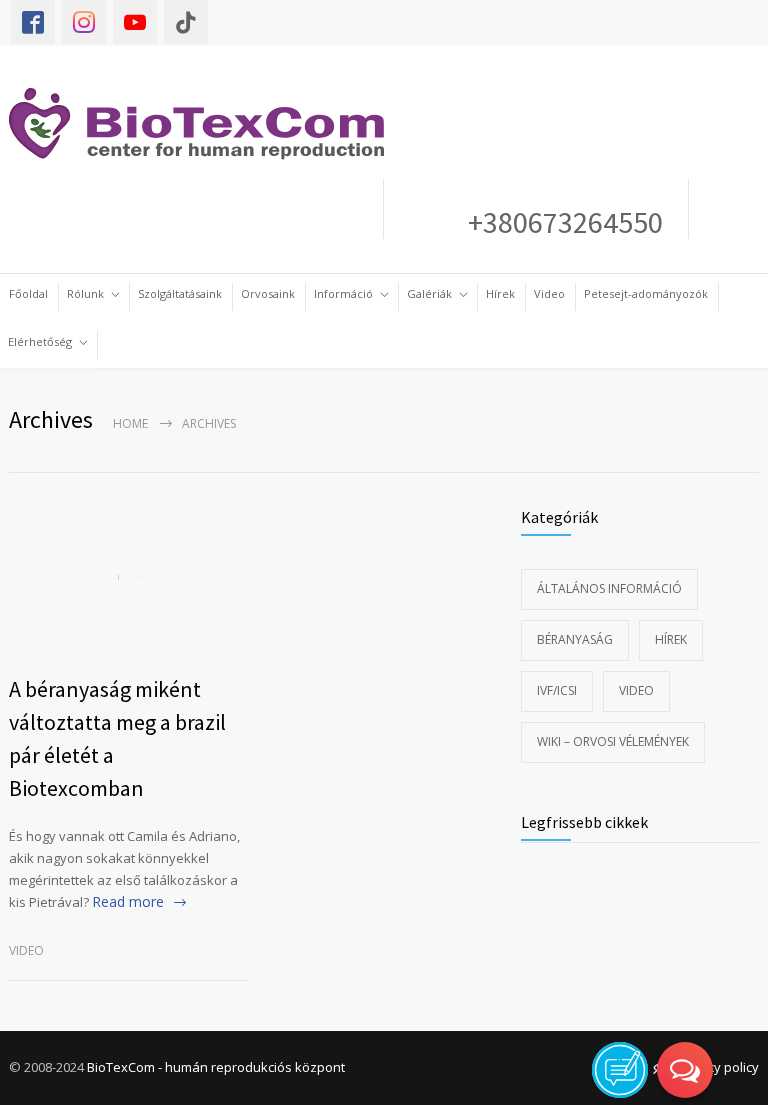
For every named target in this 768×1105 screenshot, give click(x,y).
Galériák (429, 293)
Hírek (500, 293)
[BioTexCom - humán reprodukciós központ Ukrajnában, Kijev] (206, 123)
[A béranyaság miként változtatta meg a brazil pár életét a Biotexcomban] (128, 578)
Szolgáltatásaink (180, 293)
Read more (128, 901)
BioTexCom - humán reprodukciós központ (216, 1067)
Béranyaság (575, 639)
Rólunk (85, 293)
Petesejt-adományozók (646, 293)
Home (130, 423)
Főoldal (28, 293)
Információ (343, 293)
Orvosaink (268, 293)
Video (549, 293)
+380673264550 (559, 222)
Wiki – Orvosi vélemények (613, 741)
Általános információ (609, 588)
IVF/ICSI (557, 690)
